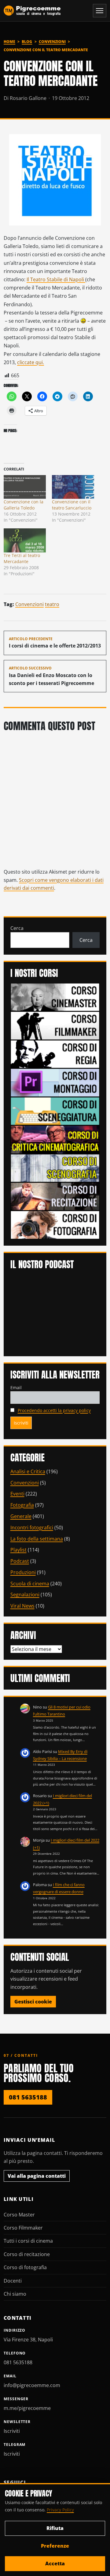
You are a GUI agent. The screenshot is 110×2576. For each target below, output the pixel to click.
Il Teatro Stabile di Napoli (56, 279)
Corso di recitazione (27, 2254)
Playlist (18, 1550)
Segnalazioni (25, 1595)
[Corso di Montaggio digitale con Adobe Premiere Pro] (55, 1082)
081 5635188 (28, 2097)
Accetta (55, 2564)
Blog (27, 42)
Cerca (17, 928)
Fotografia (22, 1505)
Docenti (13, 2281)
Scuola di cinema (30, 1584)
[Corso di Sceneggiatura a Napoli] (55, 1111)
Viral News (22, 1606)
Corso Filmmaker (23, 2228)
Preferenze (55, 2546)
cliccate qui (31, 362)
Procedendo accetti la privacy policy (54, 1410)
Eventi (17, 1494)
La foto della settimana (37, 1539)
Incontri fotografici (32, 1528)
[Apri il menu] (100, 11)
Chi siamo (15, 2294)
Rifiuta (55, 2528)
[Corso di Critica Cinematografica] (55, 1139)
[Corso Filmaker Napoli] (55, 1025)
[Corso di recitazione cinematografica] (55, 1196)
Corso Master (19, 2215)
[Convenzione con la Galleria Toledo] (25, 487)
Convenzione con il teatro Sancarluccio (72, 505)
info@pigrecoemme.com (32, 2385)
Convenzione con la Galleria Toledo (24, 505)
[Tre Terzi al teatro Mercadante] (25, 540)
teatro (52, 604)
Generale (21, 1516)
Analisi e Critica (28, 1471)
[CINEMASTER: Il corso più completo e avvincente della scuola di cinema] (55, 997)
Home (9, 42)
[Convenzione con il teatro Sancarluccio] (73, 487)
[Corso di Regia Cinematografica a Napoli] (55, 1054)
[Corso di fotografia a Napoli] (55, 1224)
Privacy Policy (60, 2510)
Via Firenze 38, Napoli (28, 2340)
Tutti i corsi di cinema (28, 2241)
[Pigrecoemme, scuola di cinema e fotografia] (32, 11)
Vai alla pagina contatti (37, 2176)
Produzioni (23, 1572)
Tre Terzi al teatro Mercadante (22, 558)
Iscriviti (12, 2431)
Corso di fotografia (25, 2267)
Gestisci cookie (33, 2002)
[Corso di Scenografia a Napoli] (55, 1168)
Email (16, 1387)
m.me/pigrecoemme (27, 2408)
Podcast (20, 1561)
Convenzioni (52, 42)
